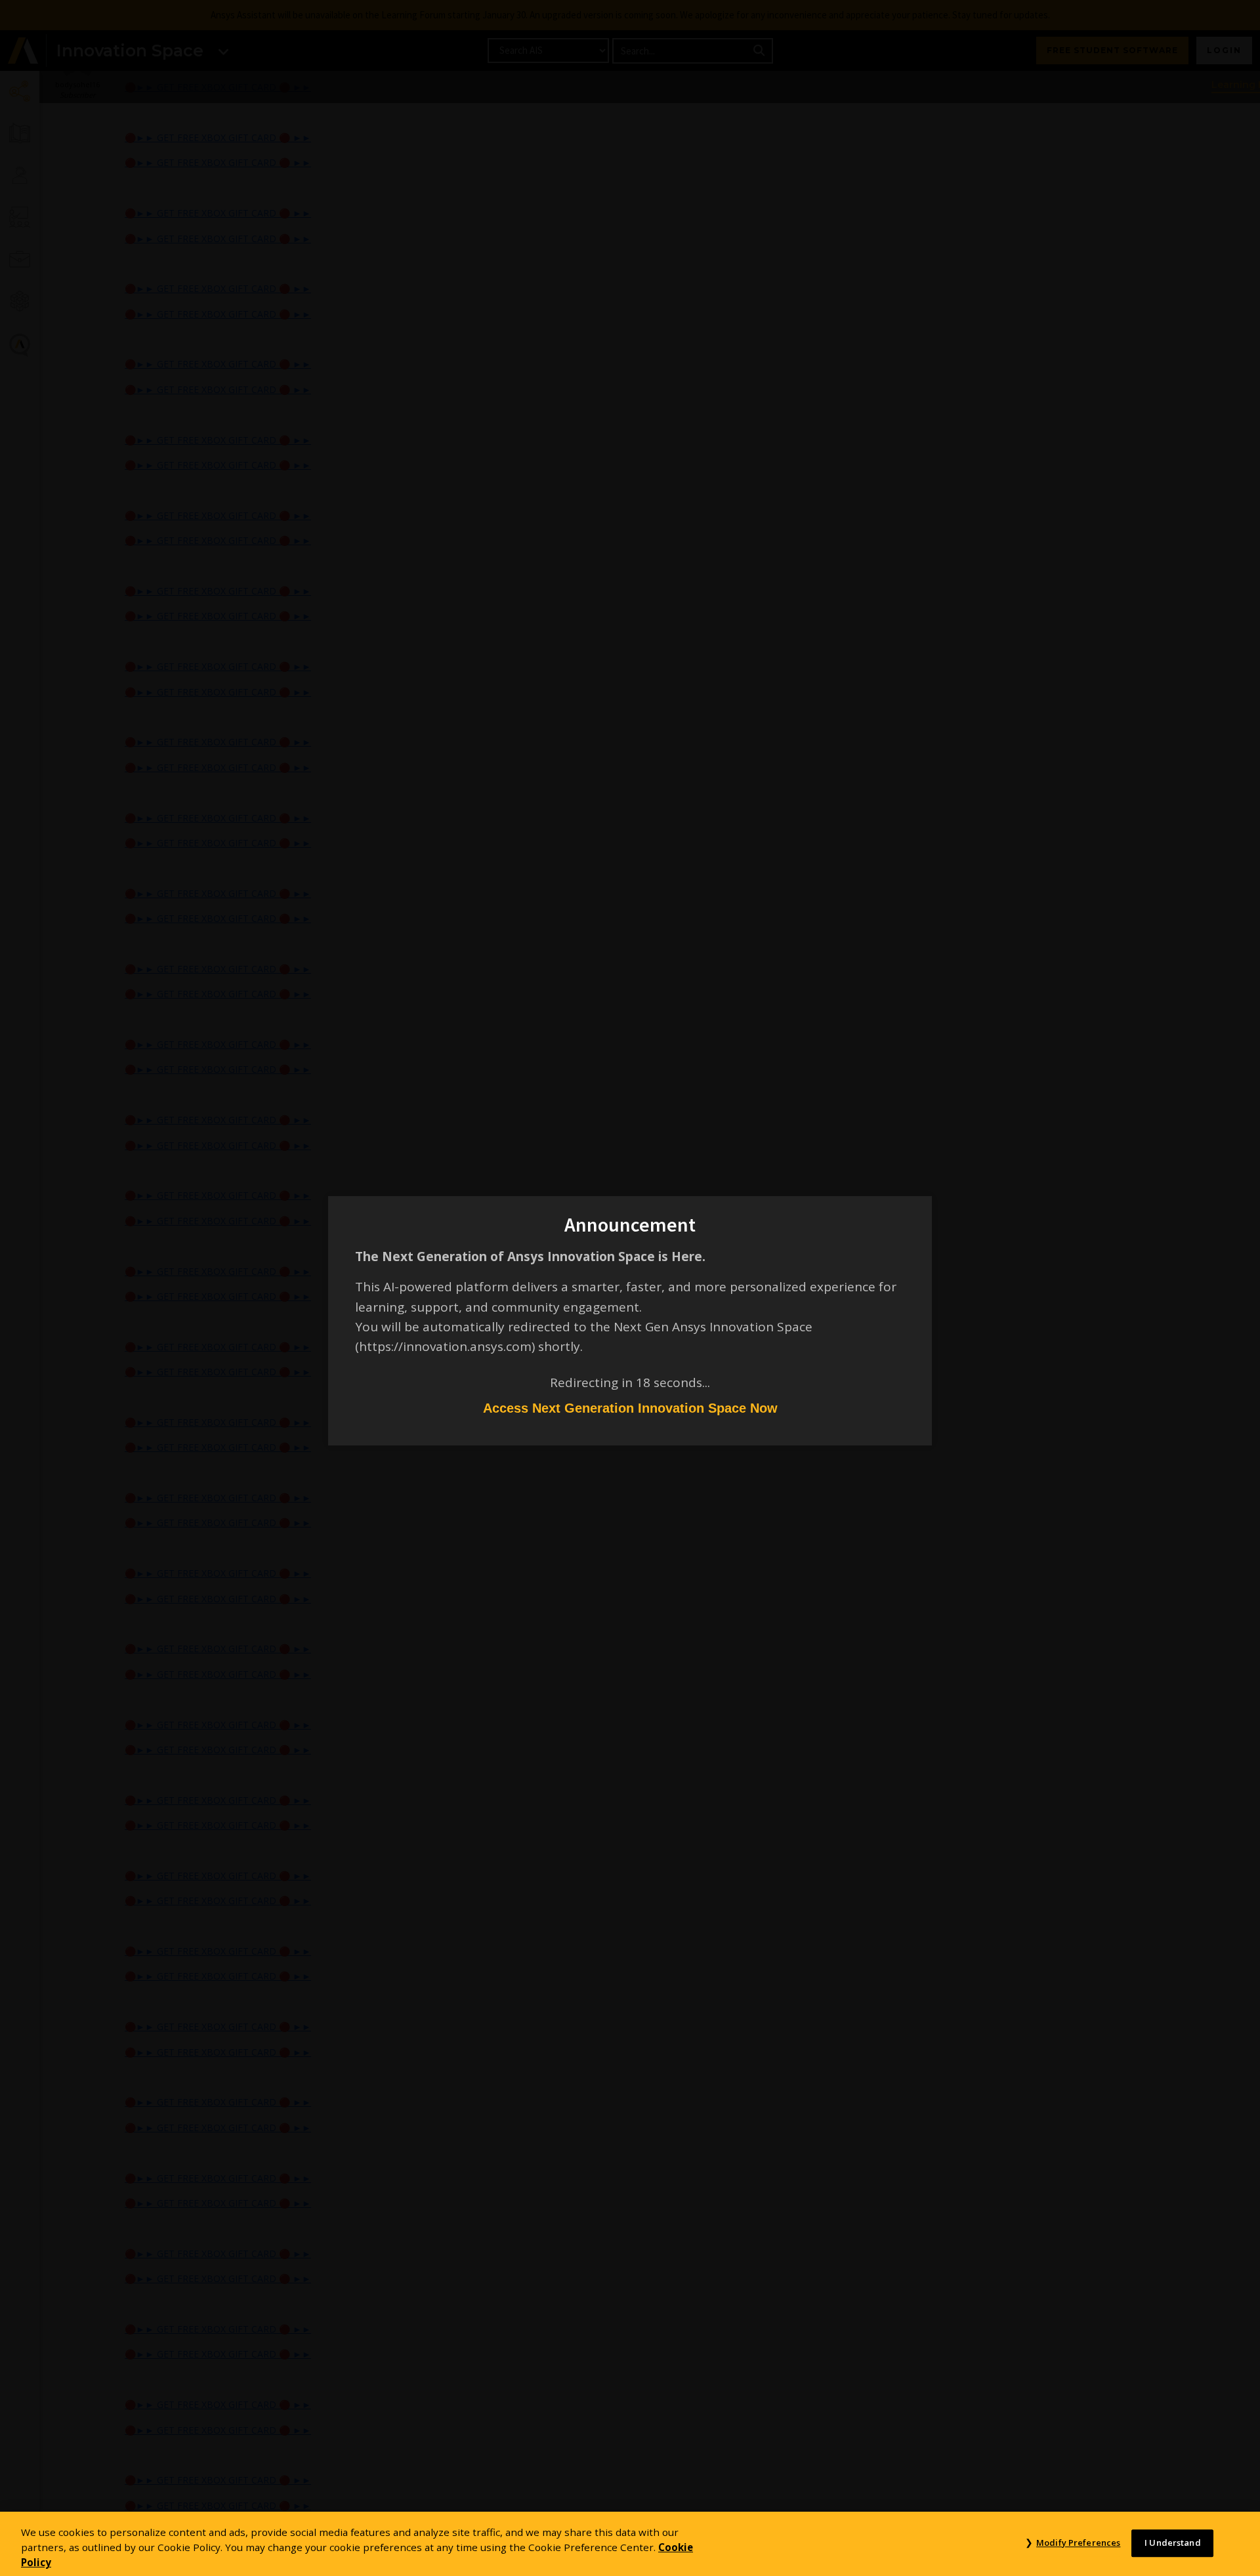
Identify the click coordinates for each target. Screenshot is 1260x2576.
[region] (630, 2544)
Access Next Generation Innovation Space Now (630, 1408)
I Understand (1173, 2543)
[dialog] (630, 1288)
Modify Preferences (1078, 2543)
